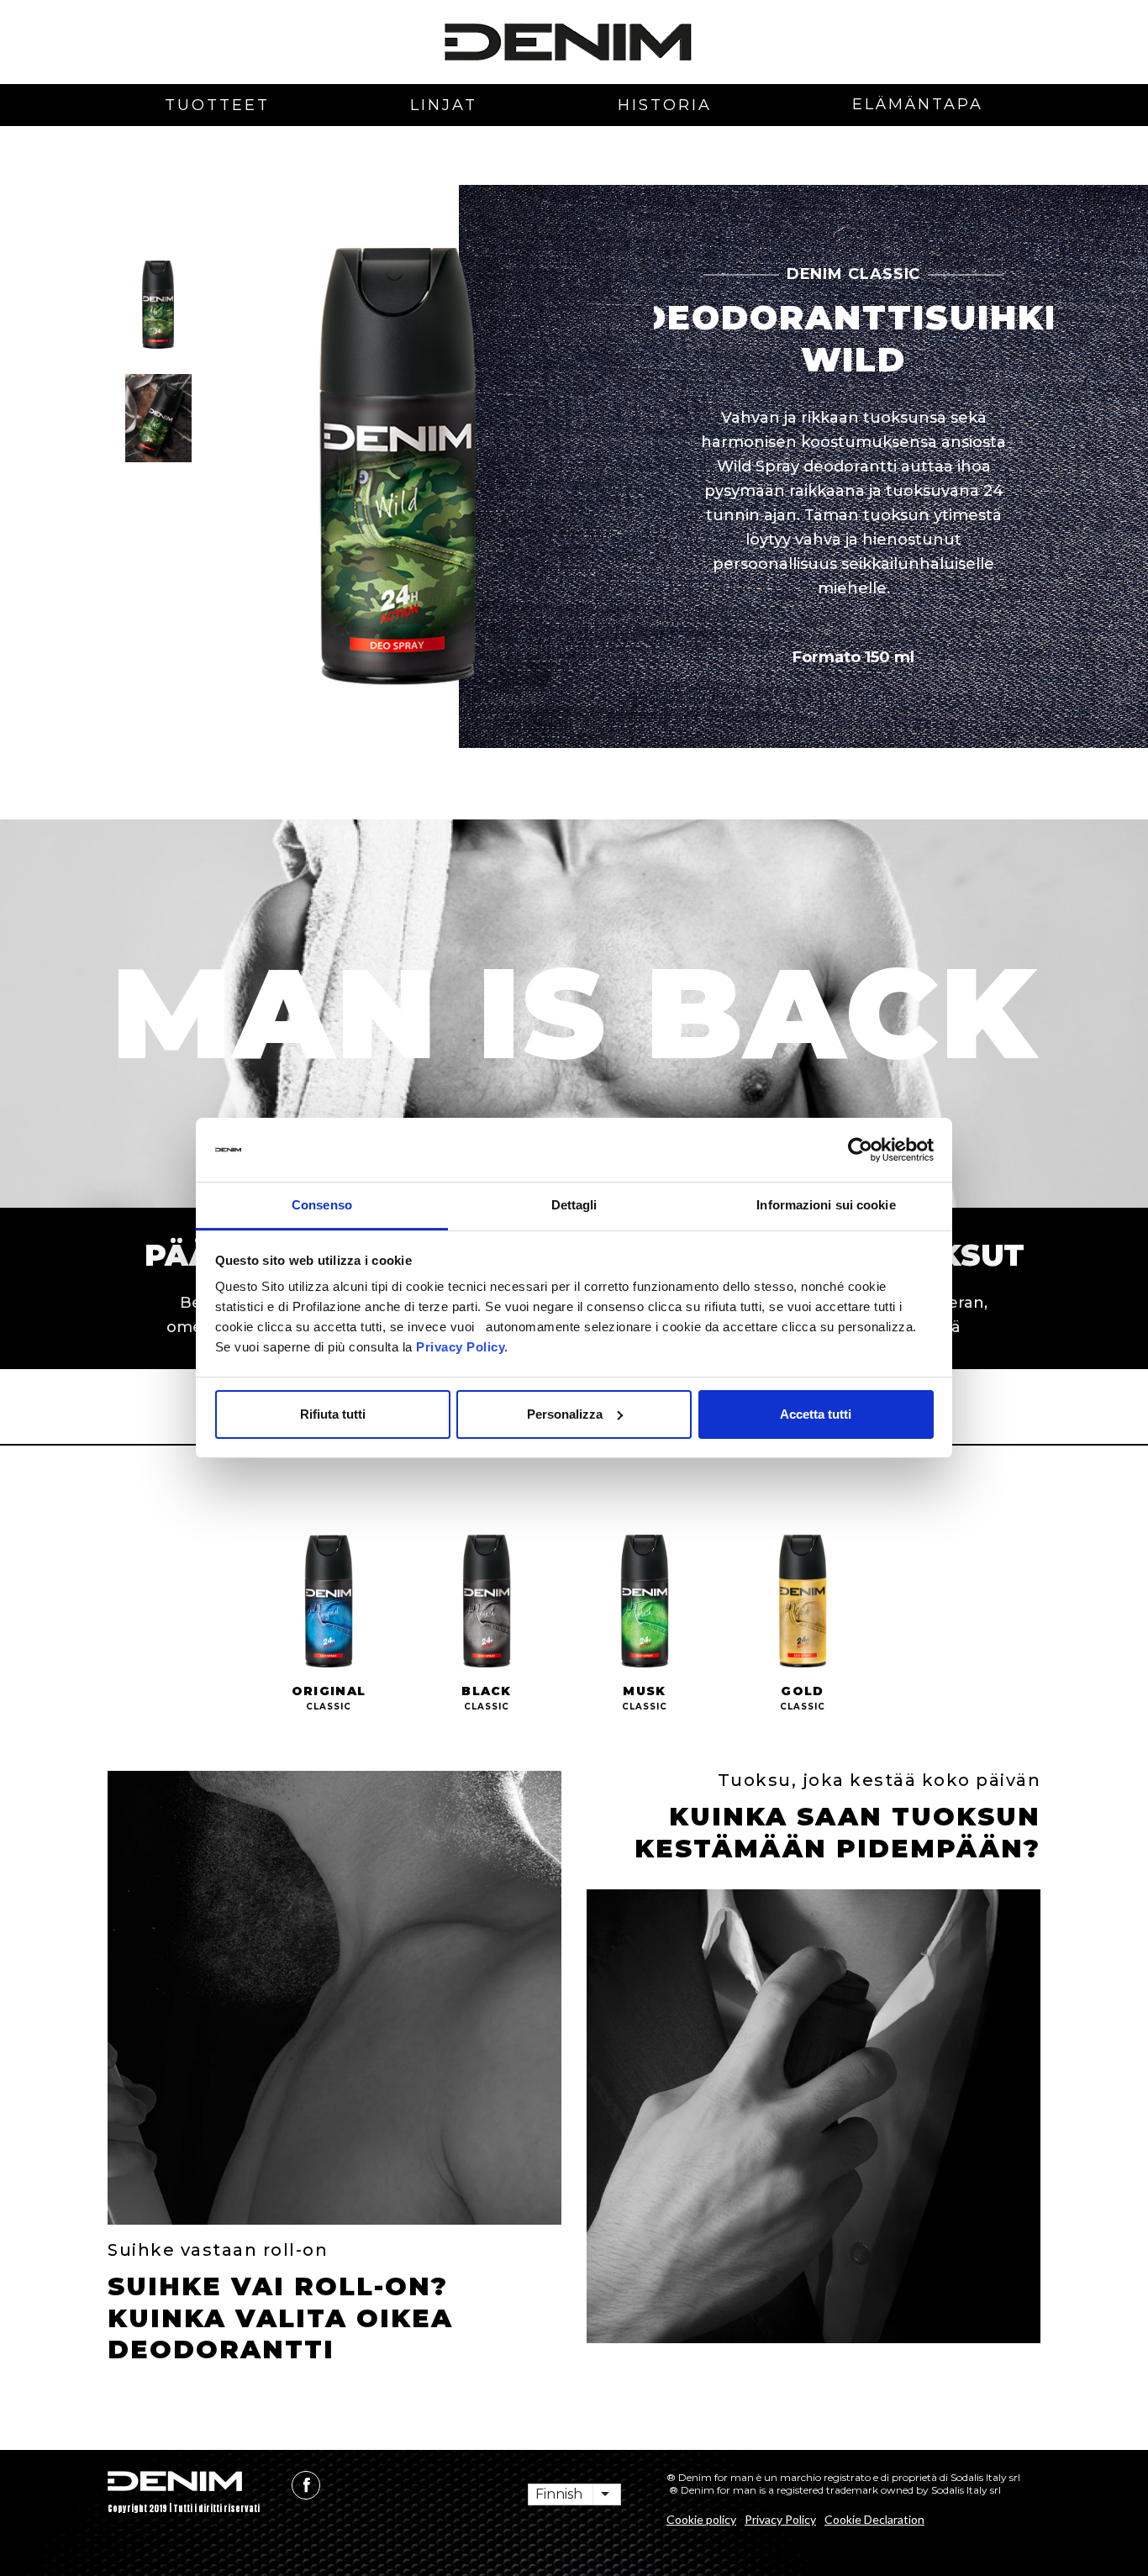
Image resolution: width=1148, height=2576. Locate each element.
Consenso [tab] (322, 1205)
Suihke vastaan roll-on (218, 2250)
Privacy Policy (780, 2519)
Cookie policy (701, 2519)
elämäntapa (918, 104)
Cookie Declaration (874, 2519)
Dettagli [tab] (574, 1205)
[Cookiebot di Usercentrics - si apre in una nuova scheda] (860, 1150)
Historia (665, 105)
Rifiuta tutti (333, 1414)
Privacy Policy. (461, 1347)
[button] (158, 305)
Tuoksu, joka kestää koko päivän (879, 1780)
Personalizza (565, 1414)
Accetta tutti (816, 1414)
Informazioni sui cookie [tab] (826, 1205)
